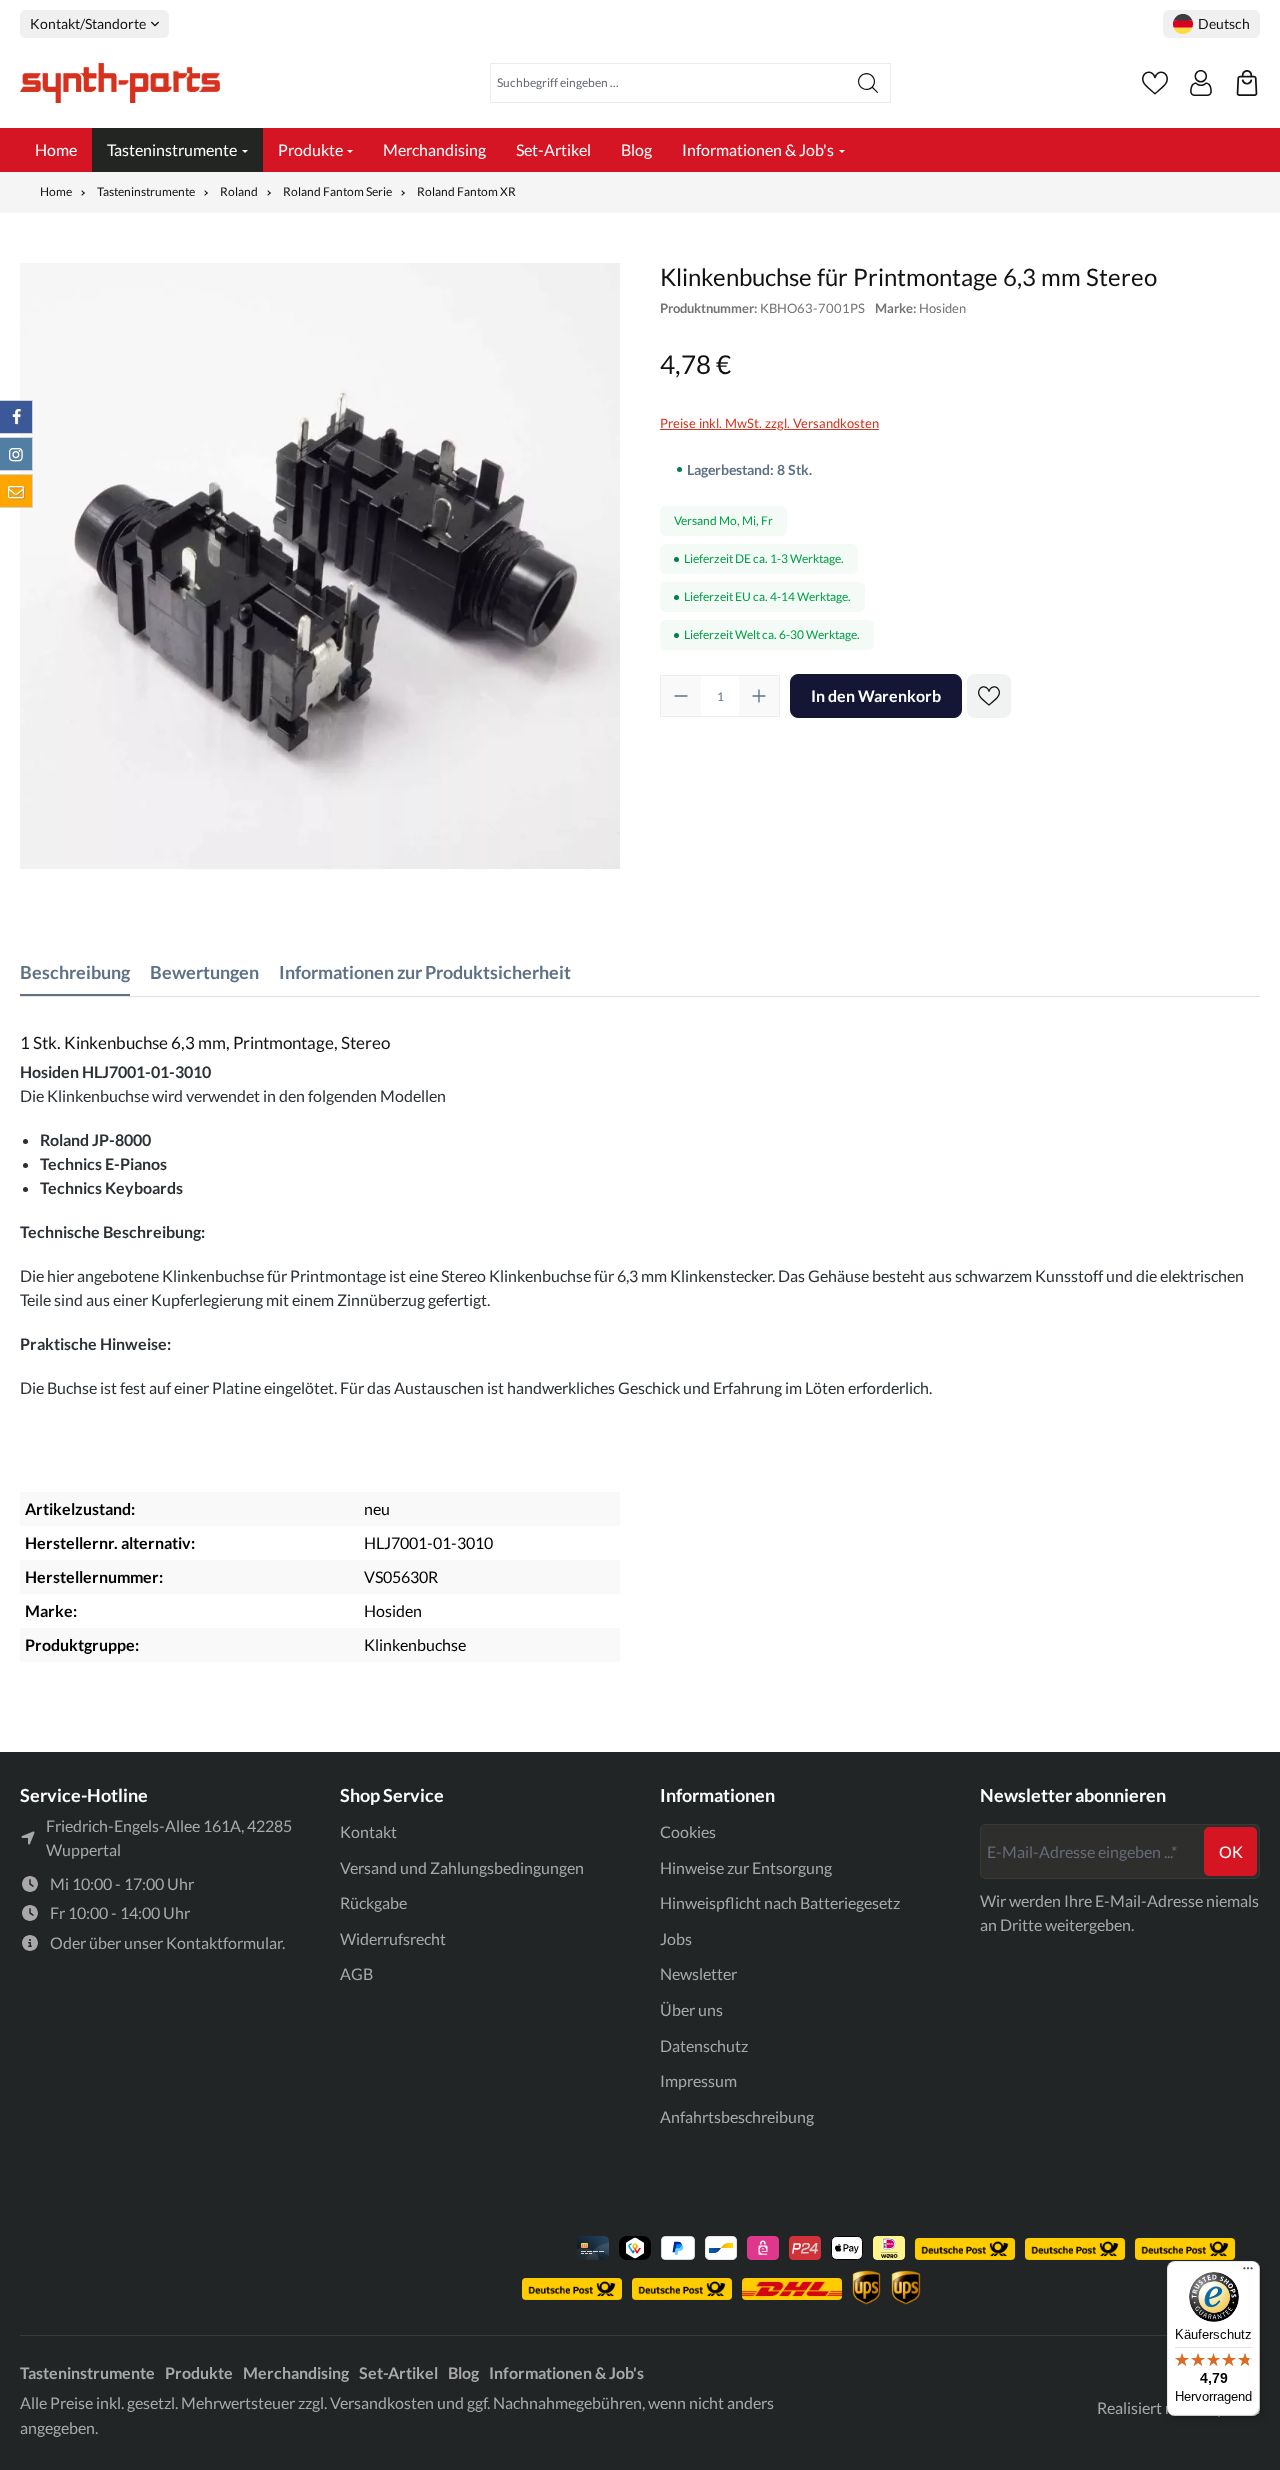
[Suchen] (868, 83)
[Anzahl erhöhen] (759, 696)
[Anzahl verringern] (681, 696)
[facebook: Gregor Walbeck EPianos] (16, 417)
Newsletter (698, 1973)
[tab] (75, 972)
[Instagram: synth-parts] (16, 454)
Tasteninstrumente (87, 2372)
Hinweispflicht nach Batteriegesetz (780, 1902)
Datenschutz (704, 2045)
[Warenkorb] (1247, 83)
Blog (463, 2372)
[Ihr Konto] (1201, 83)
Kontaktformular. (225, 1942)
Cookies (688, 1831)
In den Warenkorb (876, 695)
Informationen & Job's (566, 2372)
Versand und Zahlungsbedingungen (462, 1867)
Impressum (698, 2080)
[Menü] (1248, 2273)
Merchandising (296, 2372)
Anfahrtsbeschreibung (737, 2116)
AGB (356, 1973)
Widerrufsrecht (393, 1938)
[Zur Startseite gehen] (120, 83)
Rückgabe (373, 1902)
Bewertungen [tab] (204, 972)
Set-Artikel (398, 2372)
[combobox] (668, 83)
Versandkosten (382, 2402)
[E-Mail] (16, 491)
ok (1231, 1851)
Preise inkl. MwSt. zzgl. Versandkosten (769, 423)
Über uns (691, 2009)
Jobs (676, 1938)
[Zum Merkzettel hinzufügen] (989, 696)
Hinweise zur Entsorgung (746, 1867)
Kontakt (368, 1831)
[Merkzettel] (1155, 83)
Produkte (199, 2372)
